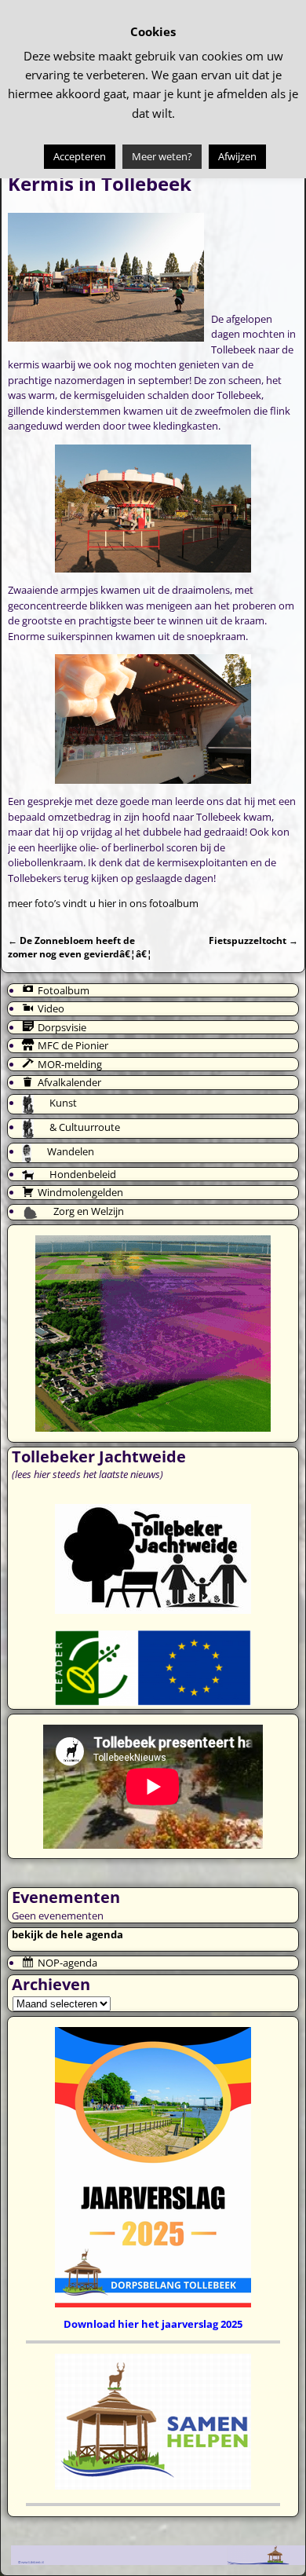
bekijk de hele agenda (67, 1934)
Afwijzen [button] (237, 156)
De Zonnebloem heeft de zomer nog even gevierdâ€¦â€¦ (80, 947)
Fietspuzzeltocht (253, 940)
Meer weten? (162, 156)
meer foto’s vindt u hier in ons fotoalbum (103, 903)
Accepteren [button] (80, 156)
